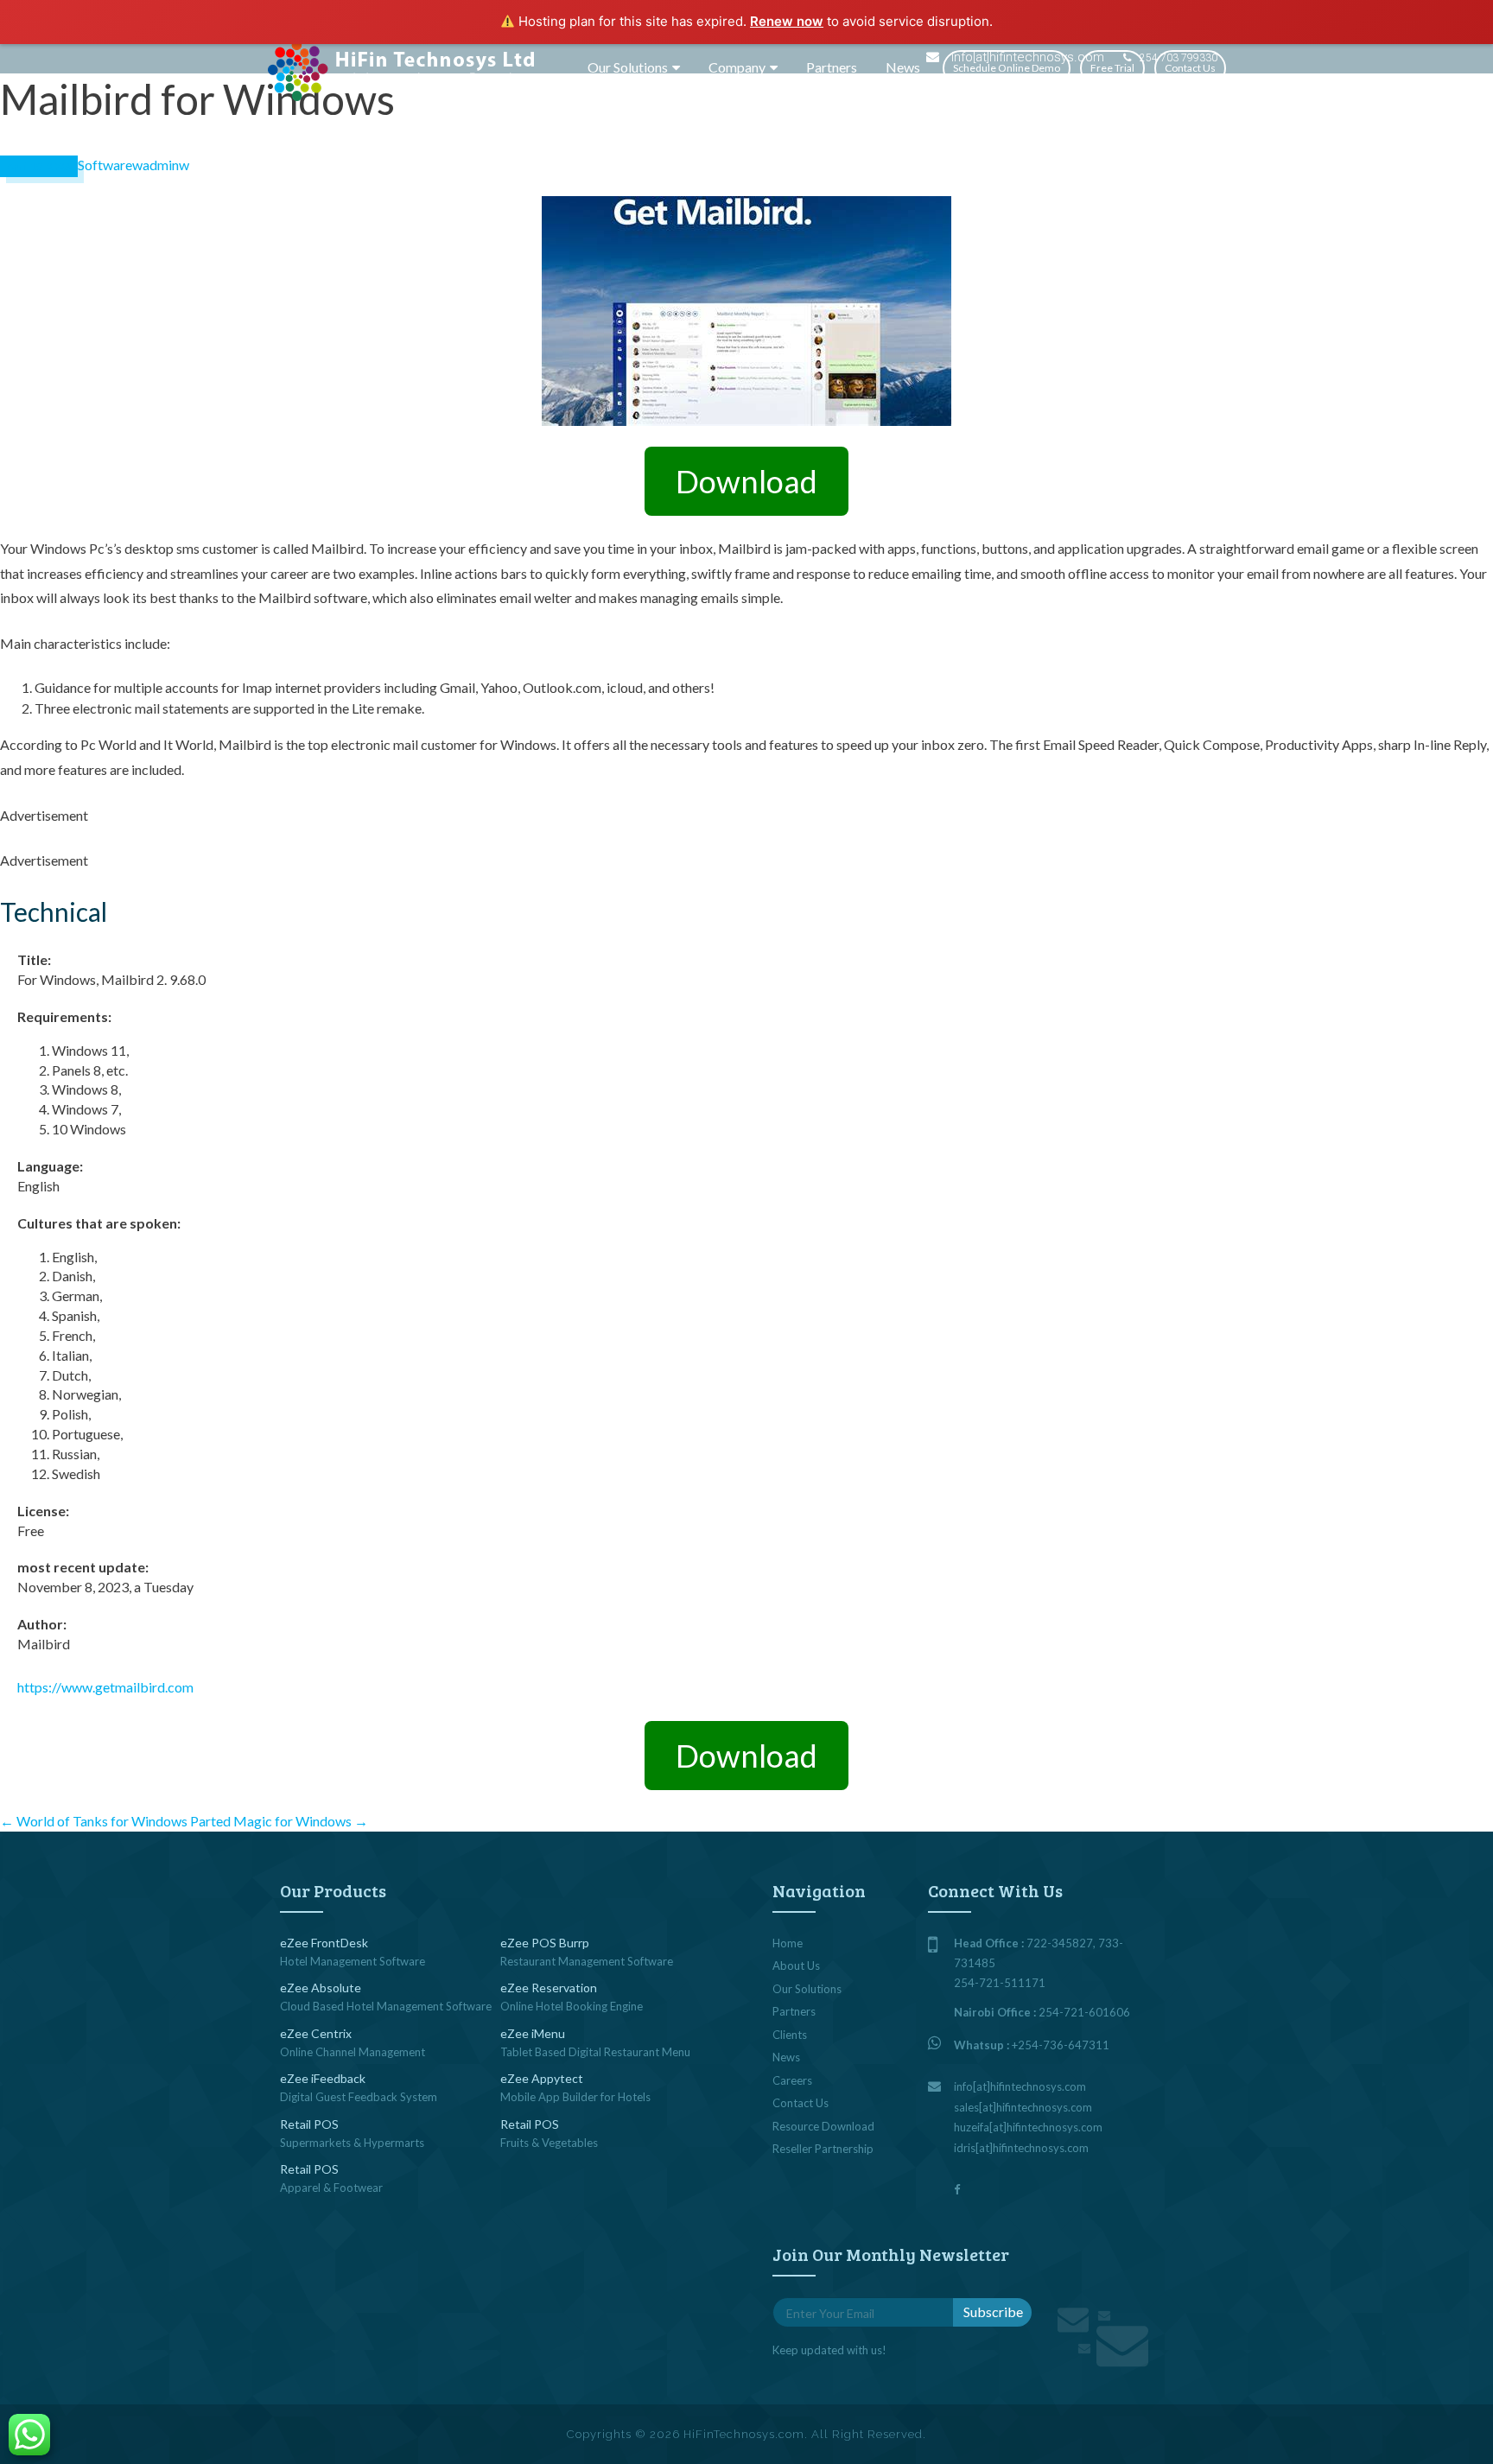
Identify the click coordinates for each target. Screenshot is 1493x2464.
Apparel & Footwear (331, 2188)
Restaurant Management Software (587, 1961)
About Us (796, 1965)
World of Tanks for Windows (94, 1821)
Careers (792, 2080)
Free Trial (1112, 68)
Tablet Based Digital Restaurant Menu (595, 2052)
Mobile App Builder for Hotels (575, 2097)
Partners (832, 67)
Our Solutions (628, 67)
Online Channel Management (353, 2052)
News (903, 67)
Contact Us (1190, 68)
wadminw (161, 165)
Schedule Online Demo (1007, 68)
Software (105, 165)
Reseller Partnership (823, 2149)
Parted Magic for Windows (279, 1821)
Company (737, 67)
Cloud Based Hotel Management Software (386, 2006)
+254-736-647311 (1061, 2045)
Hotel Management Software (353, 1961)
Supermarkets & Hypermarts (352, 2143)
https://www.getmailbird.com (105, 1687)
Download (746, 481)
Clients (790, 2035)
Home (788, 1943)
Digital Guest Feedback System (359, 2097)
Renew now (787, 21)
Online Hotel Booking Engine (572, 2006)
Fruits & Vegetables (549, 2143)
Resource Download (823, 2126)
